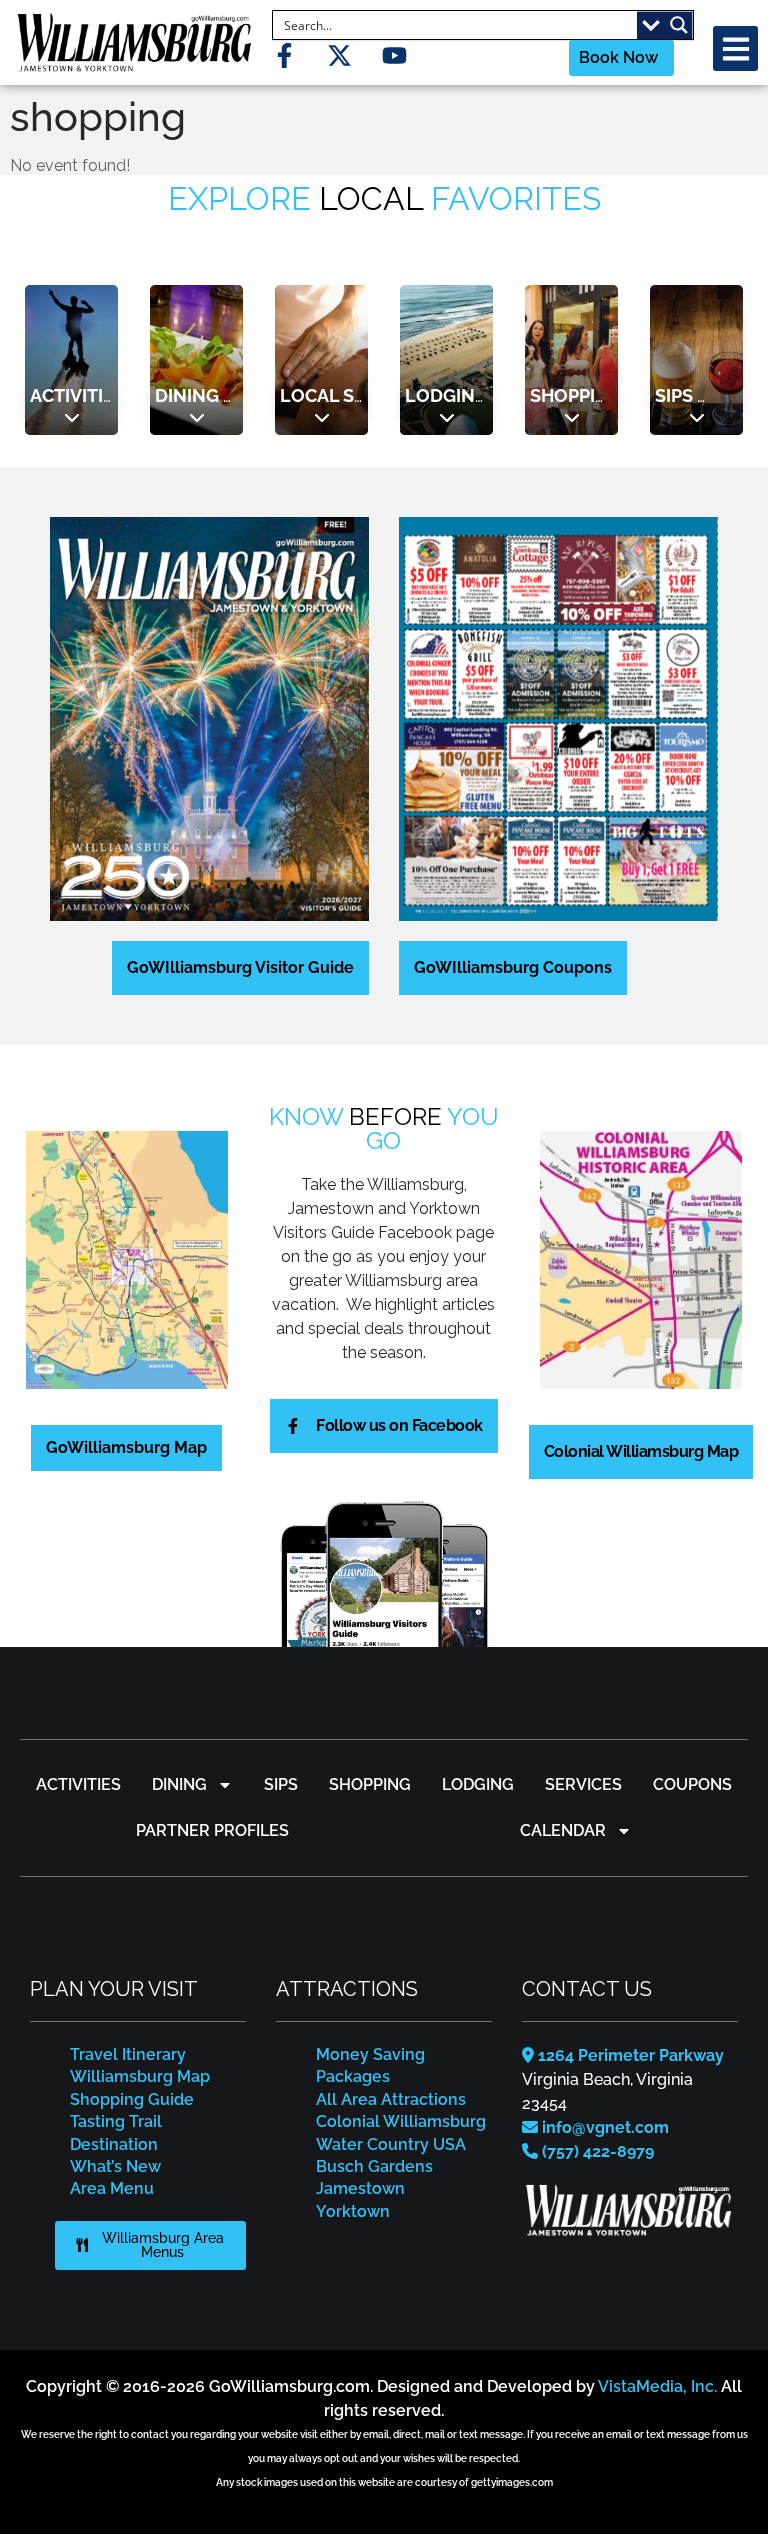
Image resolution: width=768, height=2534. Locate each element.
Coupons (692, 1784)
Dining (187, 395)
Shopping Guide (132, 2099)
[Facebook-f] (284, 55)
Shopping (576, 395)
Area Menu (112, 2188)
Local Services (354, 395)
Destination (114, 2144)
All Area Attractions (391, 2099)
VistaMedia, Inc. (657, 2386)
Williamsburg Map (140, 2076)
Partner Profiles (212, 1830)
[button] (735, 48)
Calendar (563, 1830)
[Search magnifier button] (679, 25)
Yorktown (353, 2211)
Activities (77, 395)
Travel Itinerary (128, 2054)
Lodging (446, 395)
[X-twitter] (339, 55)
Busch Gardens (374, 2166)
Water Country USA (391, 2144)
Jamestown (360, 2188)
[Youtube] (394, 55)
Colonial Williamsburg (401, 2121)
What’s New (115, 2166)
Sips (674, 395)
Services (583, 1784)
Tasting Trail (116, 2121)
